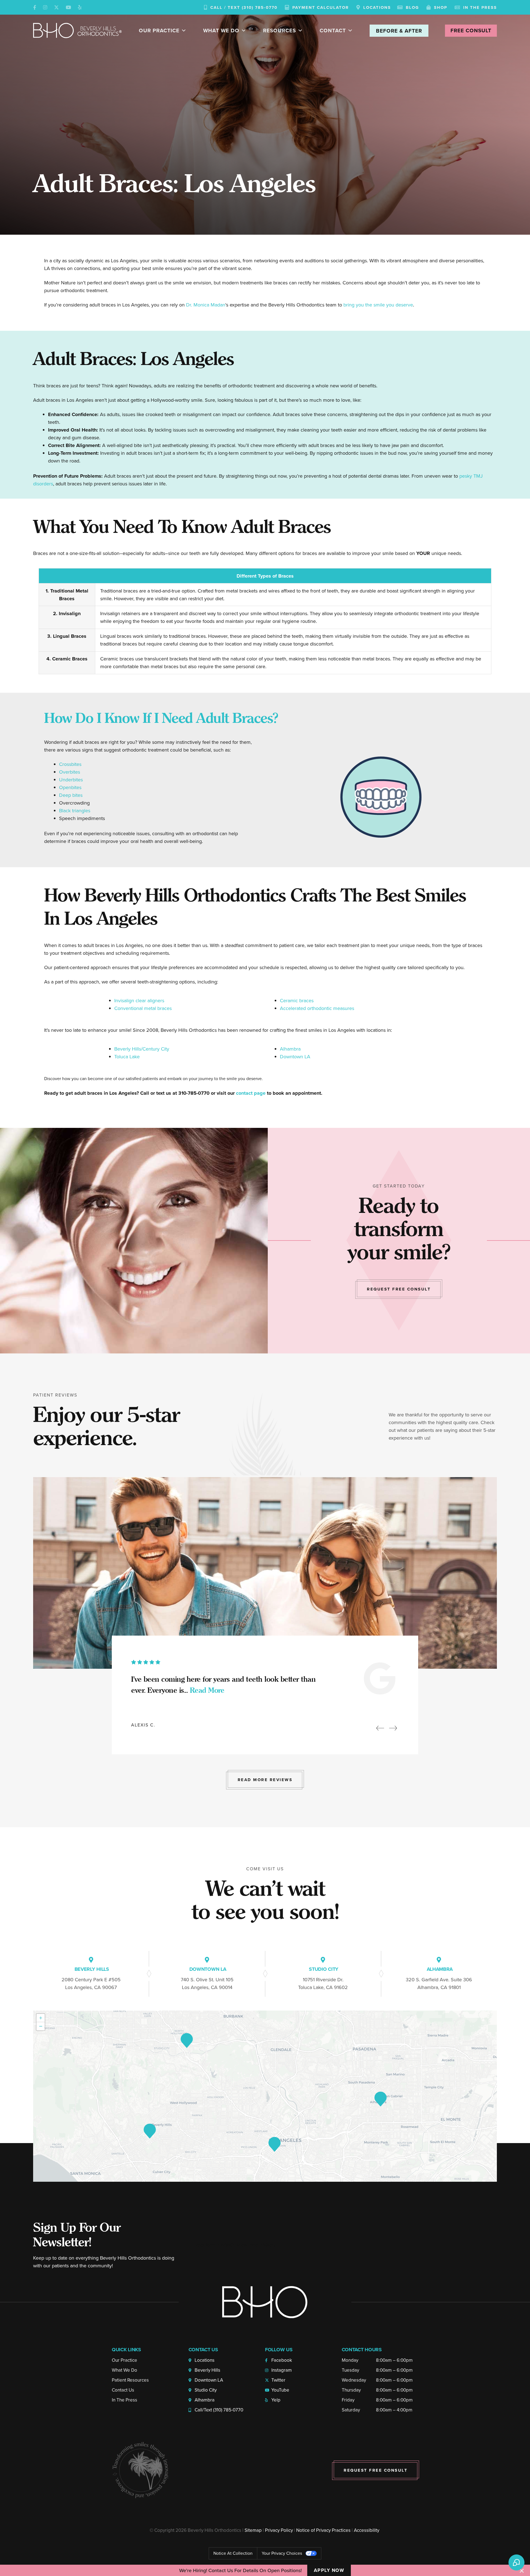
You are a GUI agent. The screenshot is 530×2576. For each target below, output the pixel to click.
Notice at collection (233, 2553)
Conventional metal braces (143, 1008)
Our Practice (159, 31)
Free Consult (471, 31)
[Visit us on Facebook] (35, 7)
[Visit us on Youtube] (68, 7)
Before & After (399, 31)
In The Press (124, 2400)
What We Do (221, 31)
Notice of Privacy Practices (323, 2530)
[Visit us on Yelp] (80, 7)
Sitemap (253, 2530)
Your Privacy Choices (282, 2553)
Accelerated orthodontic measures (317, 1008)
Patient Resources (130, 2380)
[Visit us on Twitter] (56, 7)
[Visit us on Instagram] (45, 7)
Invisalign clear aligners (139, 1001)
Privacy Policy (279, 2530)
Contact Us (123, 2390)
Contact (333, 31)
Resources (279, 31)
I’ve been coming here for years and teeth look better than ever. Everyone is (223, 1685)
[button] (381, 1729)
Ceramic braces (297, 1001)
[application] (265, 2096)
